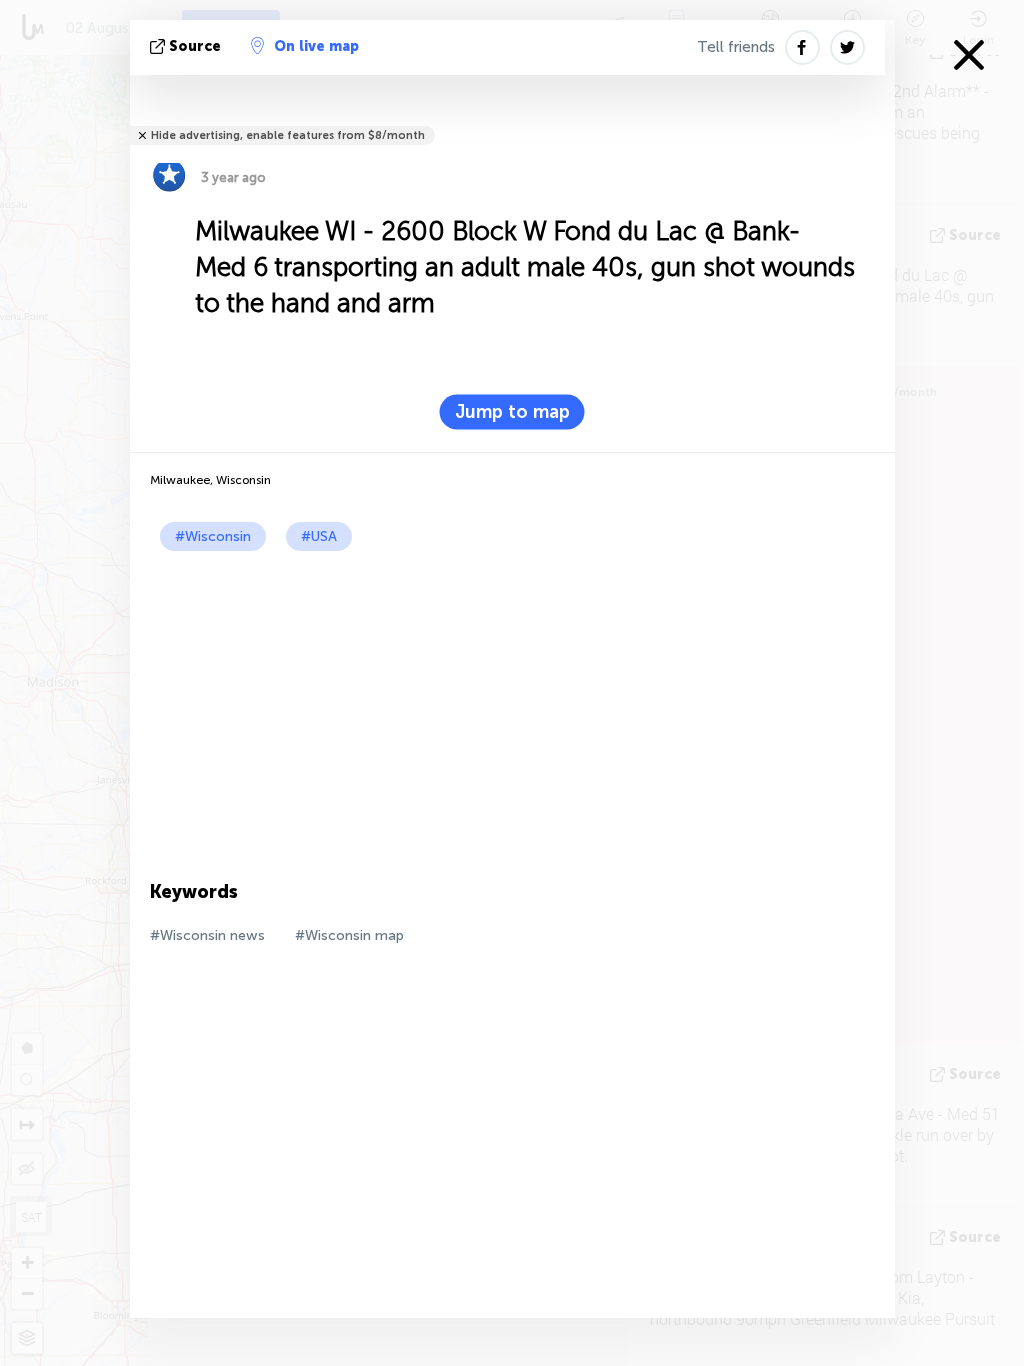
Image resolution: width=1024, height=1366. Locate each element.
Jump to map (512, 412)
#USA (319, 536)
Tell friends (736, 47)
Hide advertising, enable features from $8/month (288, 135)
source (195, 46)
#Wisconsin (213, 536)
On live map (316, 46)
